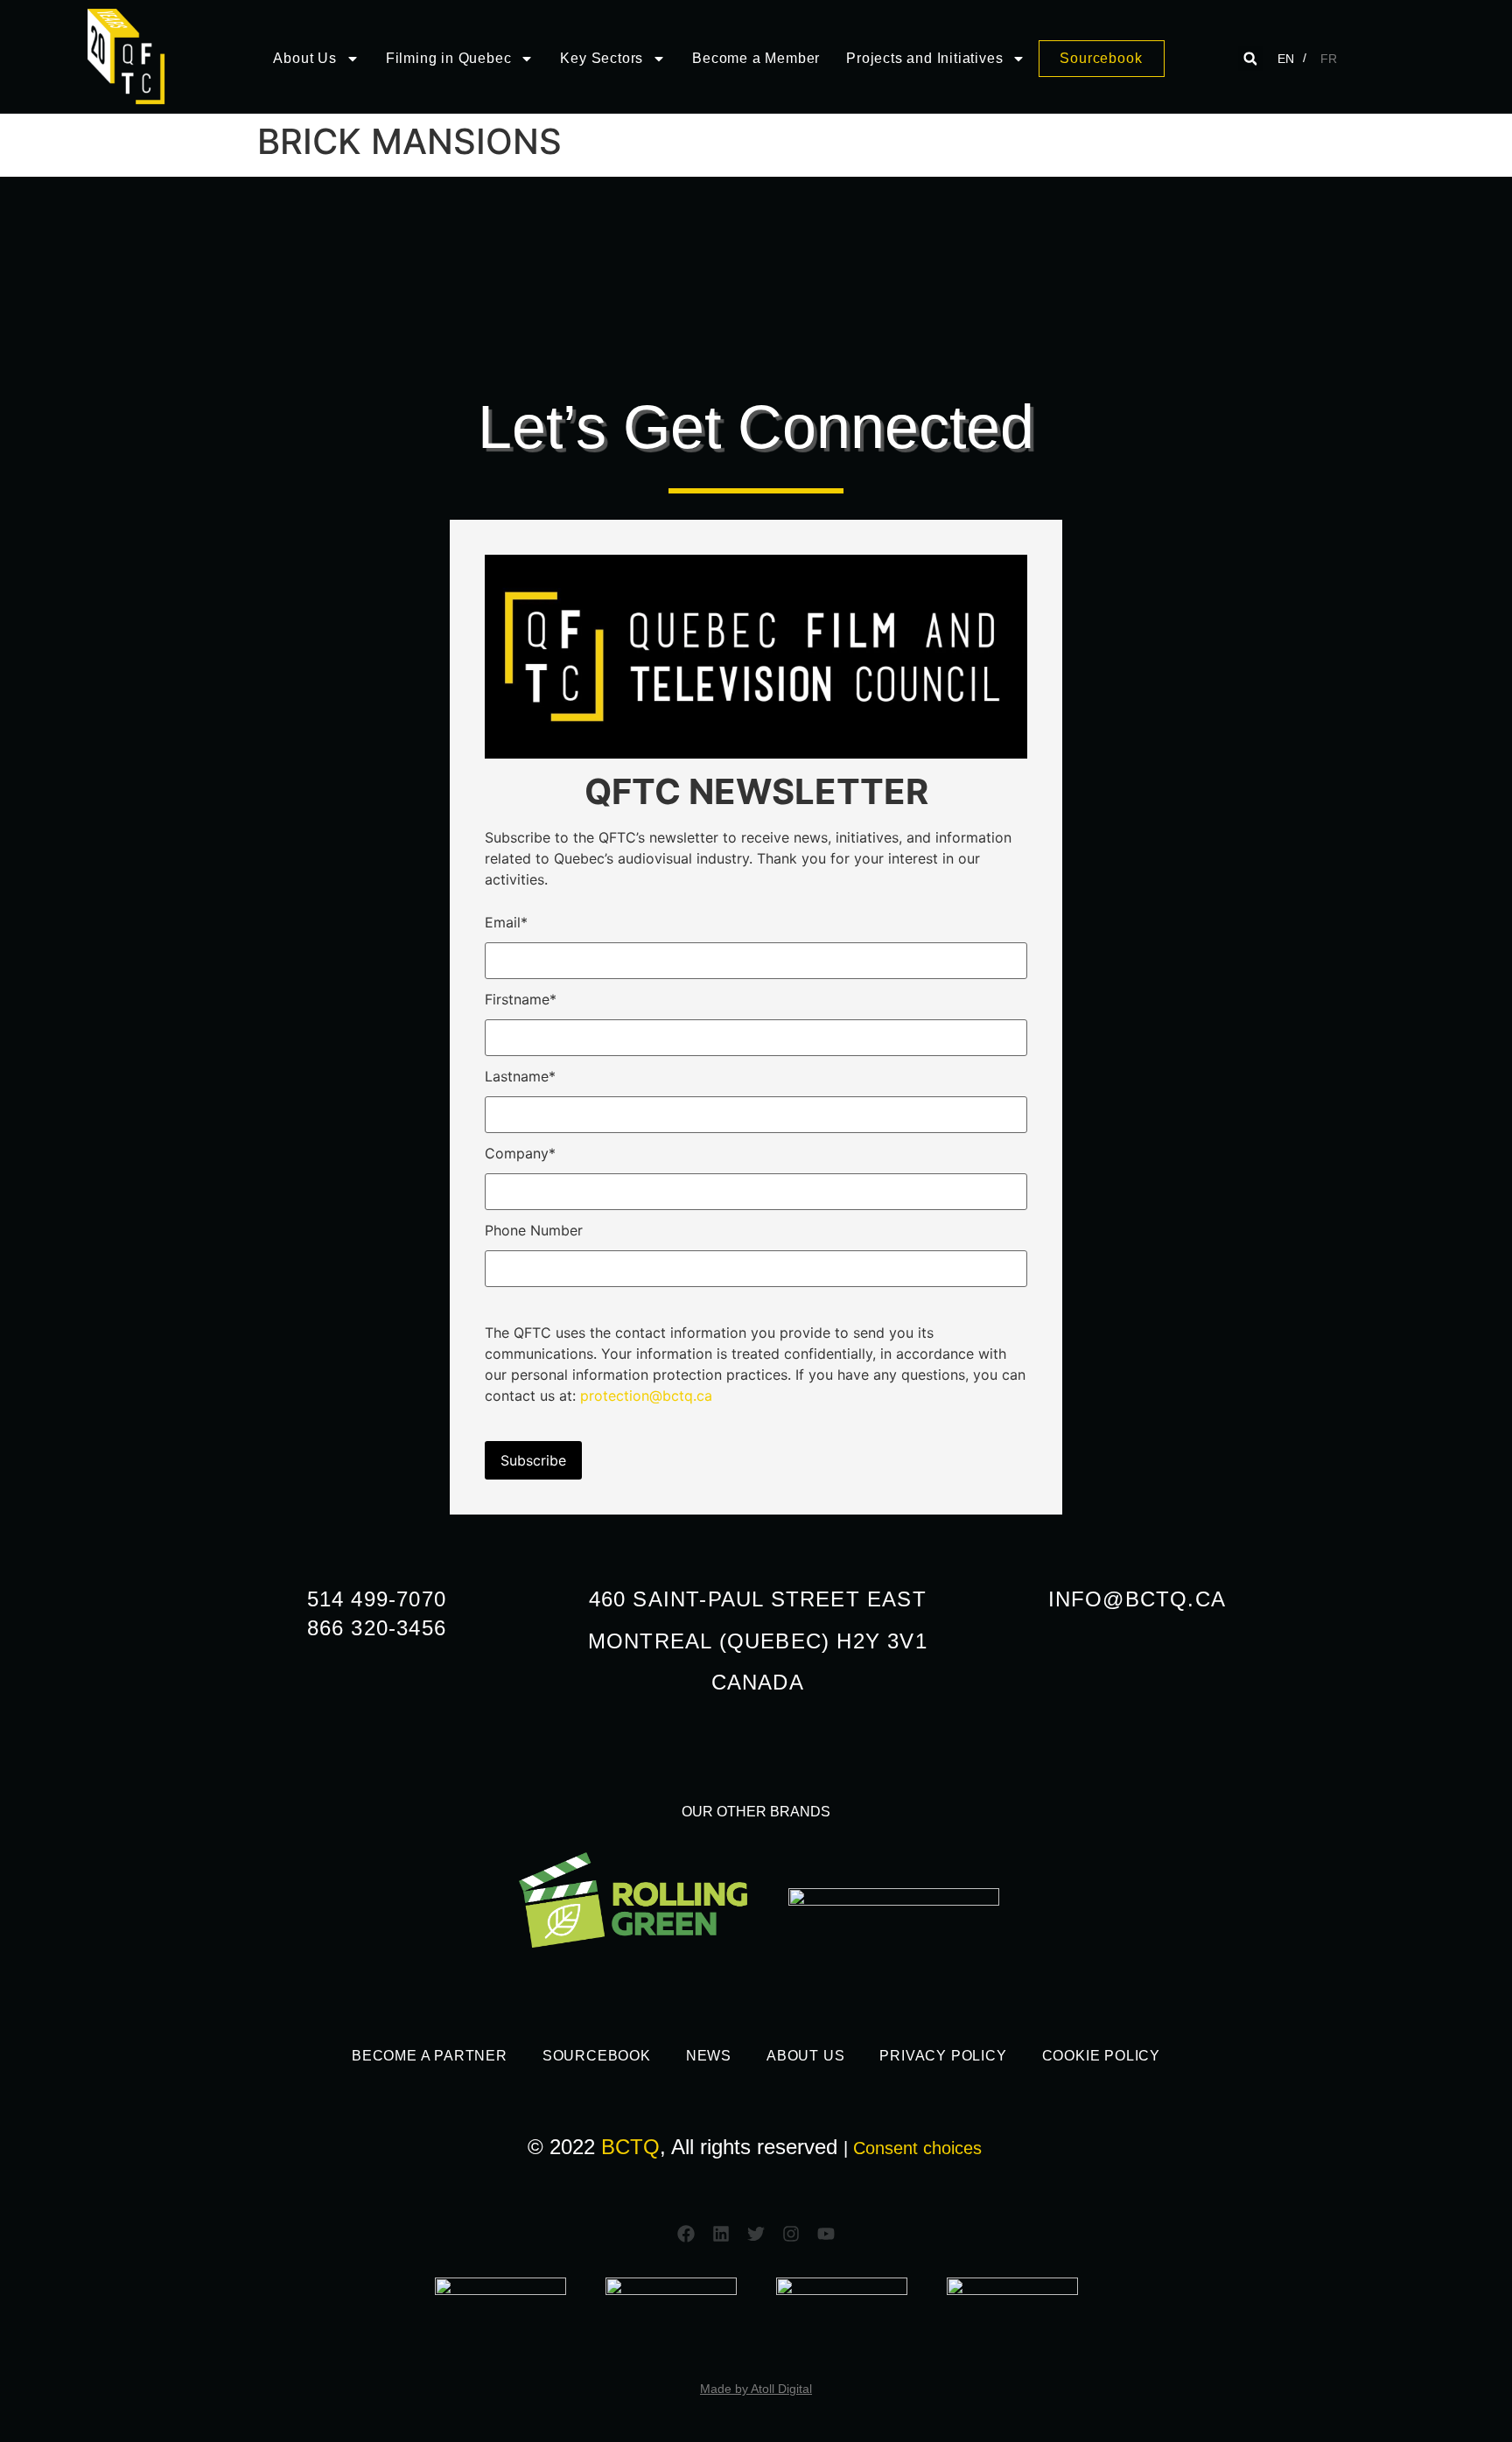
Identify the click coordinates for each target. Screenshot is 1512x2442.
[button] (1250, 59)
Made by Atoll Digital (756, 2389)
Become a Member (756, 58)
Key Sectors (602, 58)
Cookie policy (1101, 2056)
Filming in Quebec (449, 58)
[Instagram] (791, 2234)
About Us (304, 58)
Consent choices (917, 2148)
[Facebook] (686, 2234)
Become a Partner (430, 2056)
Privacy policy (943, 2056)
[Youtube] (826, 2234)
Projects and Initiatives (924, 58)
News (709, 2056)
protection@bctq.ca (646, 1396)
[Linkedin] (721, 2234)
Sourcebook (597, 2056)
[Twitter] (756, 2234)
